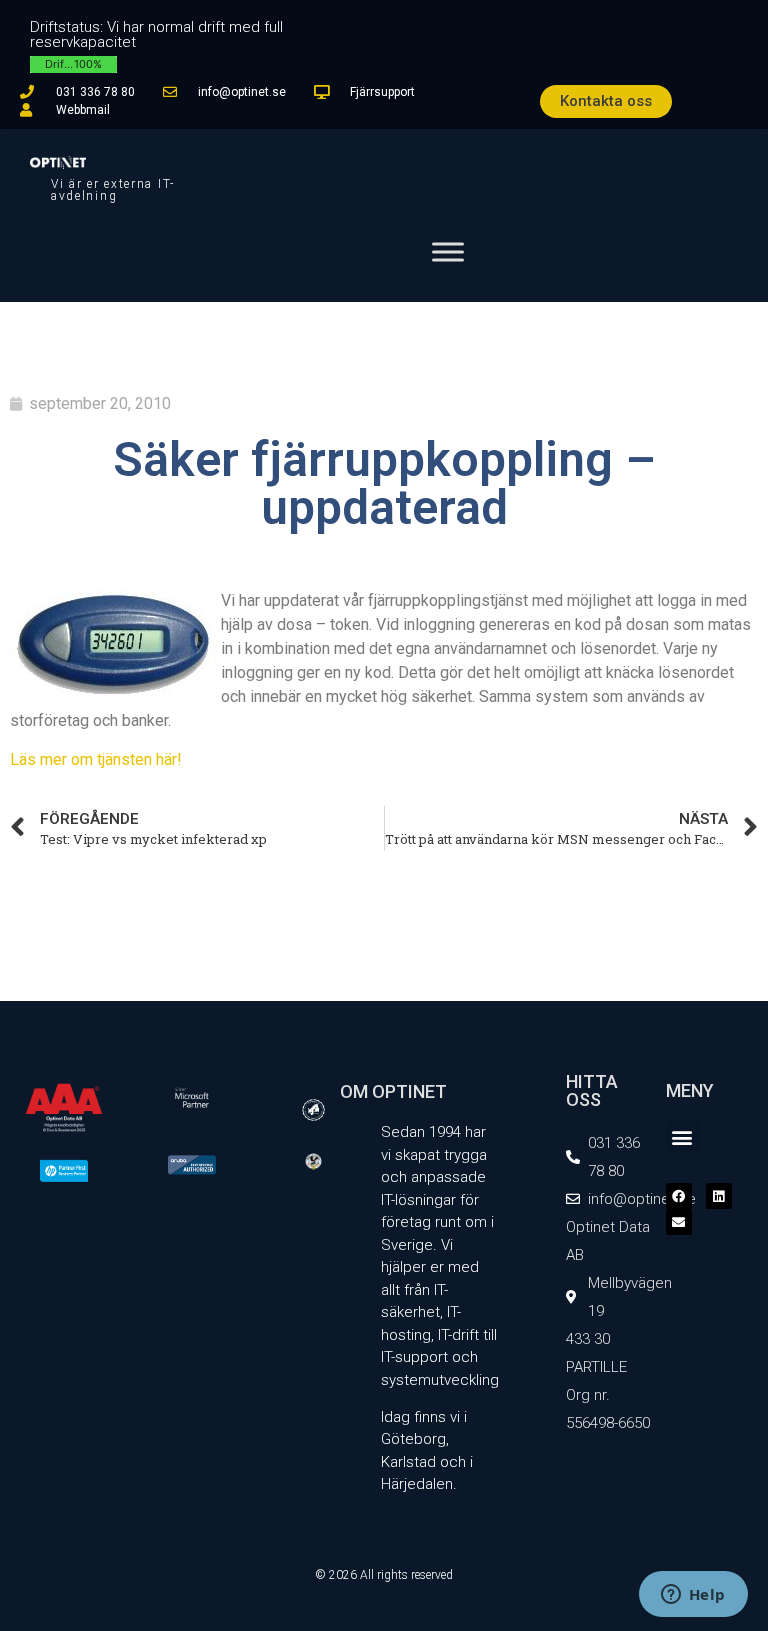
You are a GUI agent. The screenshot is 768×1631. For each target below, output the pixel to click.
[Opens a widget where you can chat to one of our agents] (693, 1596)
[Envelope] (679, 1222)
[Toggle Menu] (448, 251)
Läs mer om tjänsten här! (96, 759)
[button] (682, 1136)
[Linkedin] (719, 1196)
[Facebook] (679, 1196)
